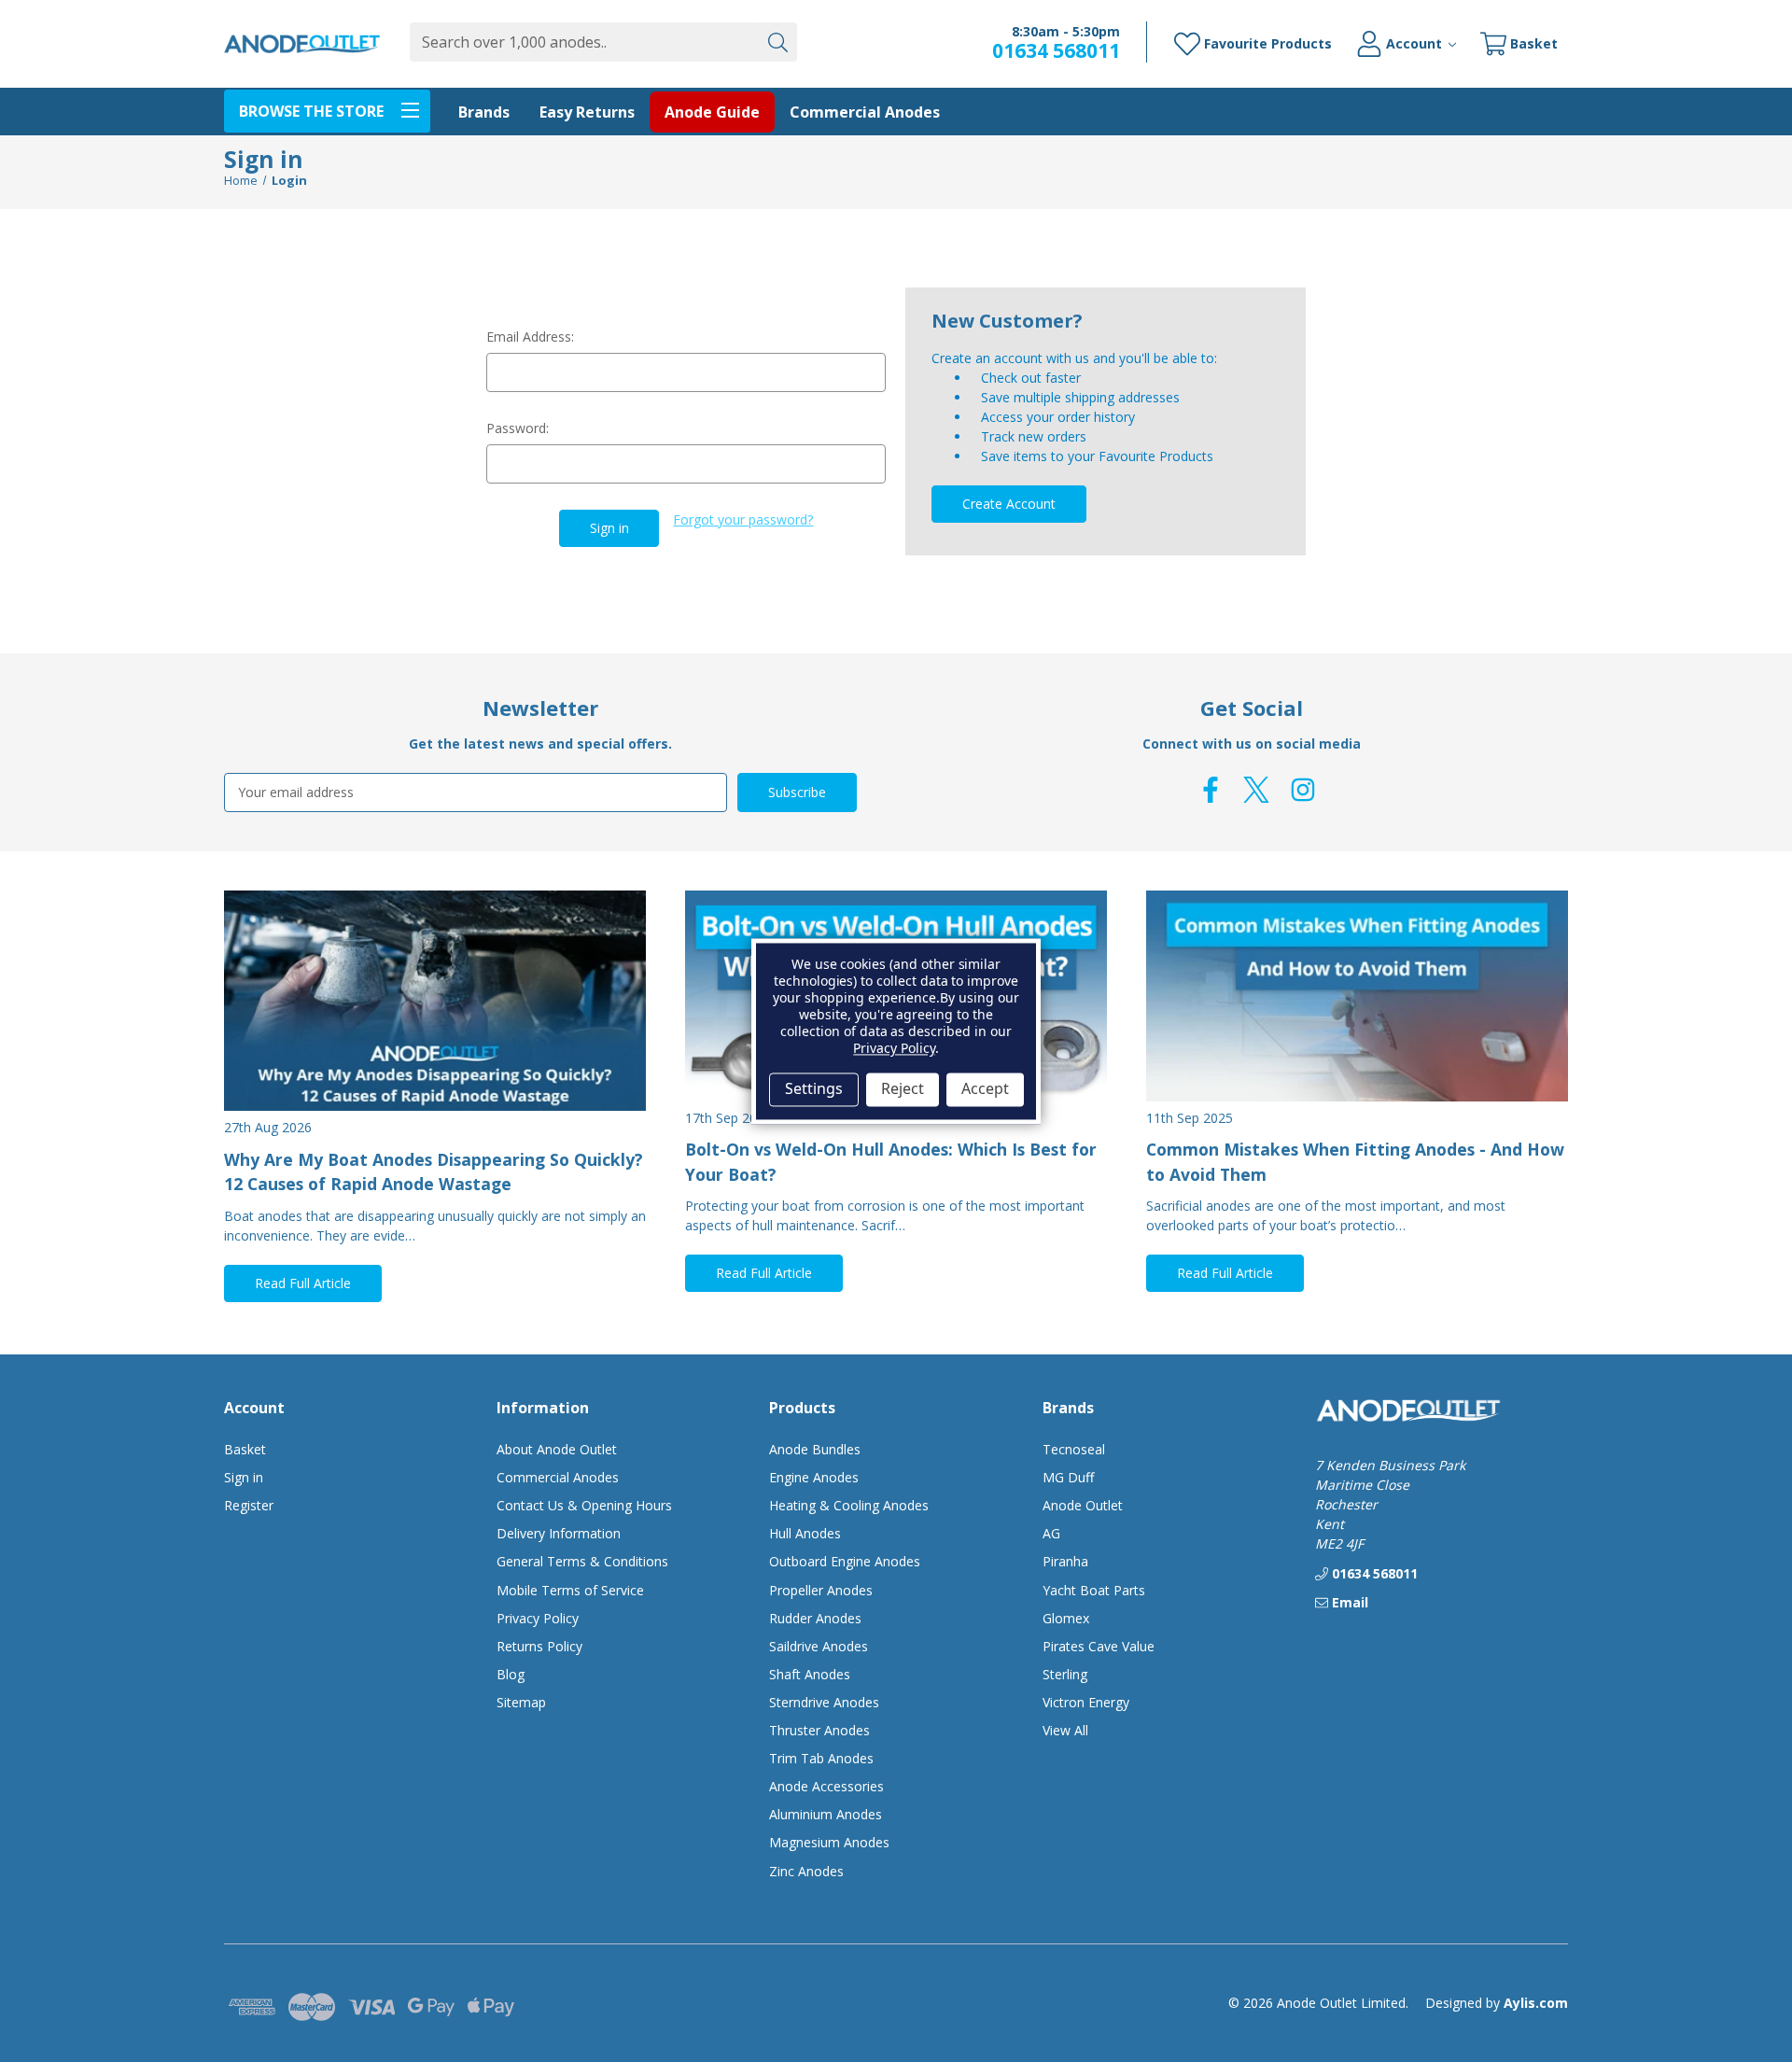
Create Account (1009, 504)
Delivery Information (559, 1533)
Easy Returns (587, 112)
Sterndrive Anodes (824, 1702)
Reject (903, 1089)
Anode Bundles (815, 1449)
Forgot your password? (743, 519)
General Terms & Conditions (582, 1561)
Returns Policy (539, 1646)
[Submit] (777, 42)
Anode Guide (712, 112)
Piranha (1065, 1561)
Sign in (244, 1477)
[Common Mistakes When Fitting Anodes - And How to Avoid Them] (1357, 996)
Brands (484, 112)
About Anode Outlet (557, 1449)
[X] (1256, 790)
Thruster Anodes (819, 1730)
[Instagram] (1303, 790)
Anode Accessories (826, 1786)
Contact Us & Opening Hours (584, 1505)
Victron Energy (1086, 1702)
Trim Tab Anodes (821, 1758)
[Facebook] (1211, 790)
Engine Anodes (814, 1477)
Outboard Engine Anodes (845, 1561)
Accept (985, 1089)
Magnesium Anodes (829, 1842)
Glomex (1066, 1618)
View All (1065, 1730)
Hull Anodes (805, 1533)
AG (1051, 1533)
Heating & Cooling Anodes (849, 1505)
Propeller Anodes (821, 1590)
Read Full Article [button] (303, 1283)
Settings (814, 1089)
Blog (511, 1674)
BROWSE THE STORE (311, 111)
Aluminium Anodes (826, 1814)
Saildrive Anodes (819, 1646)
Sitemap (521, 1702)
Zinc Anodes (806, 1871)
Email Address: (530, 337)
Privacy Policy (538, 1618)
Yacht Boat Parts (1094, 1590)
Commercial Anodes (865, 112)
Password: (518, 428)
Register (249, 1505)
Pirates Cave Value (1099, 1646)
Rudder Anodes (815, 1618)
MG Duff (1068, 1477)
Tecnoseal (1074, 1449)
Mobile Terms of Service (570, 1590)
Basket (245, 1449)
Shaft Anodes (810, 1674)
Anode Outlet (1083, 1505)
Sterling (1065, 1674)
